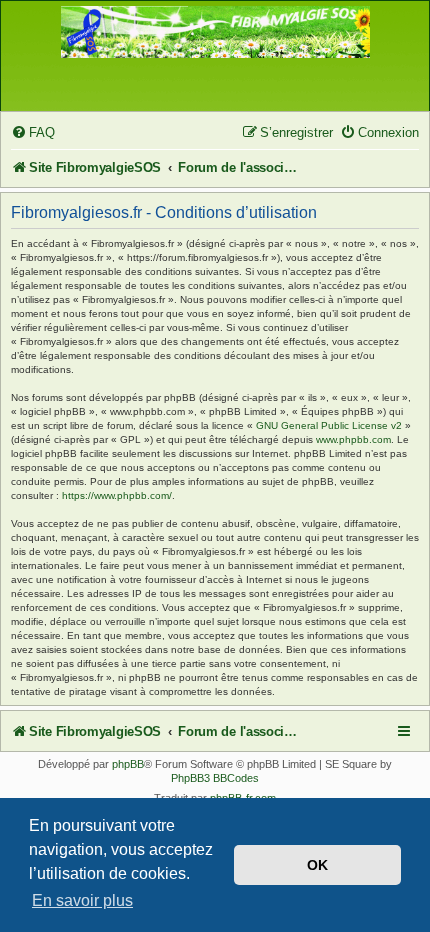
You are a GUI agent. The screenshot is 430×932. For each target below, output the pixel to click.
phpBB (128, 764)
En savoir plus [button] (82, 900)
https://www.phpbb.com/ (117, 495)
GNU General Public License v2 (329, 425)
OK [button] (317, 865)
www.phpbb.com (353, 439)
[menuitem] (33, 132)
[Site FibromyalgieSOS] (215, 43)
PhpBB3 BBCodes (215, 778)
